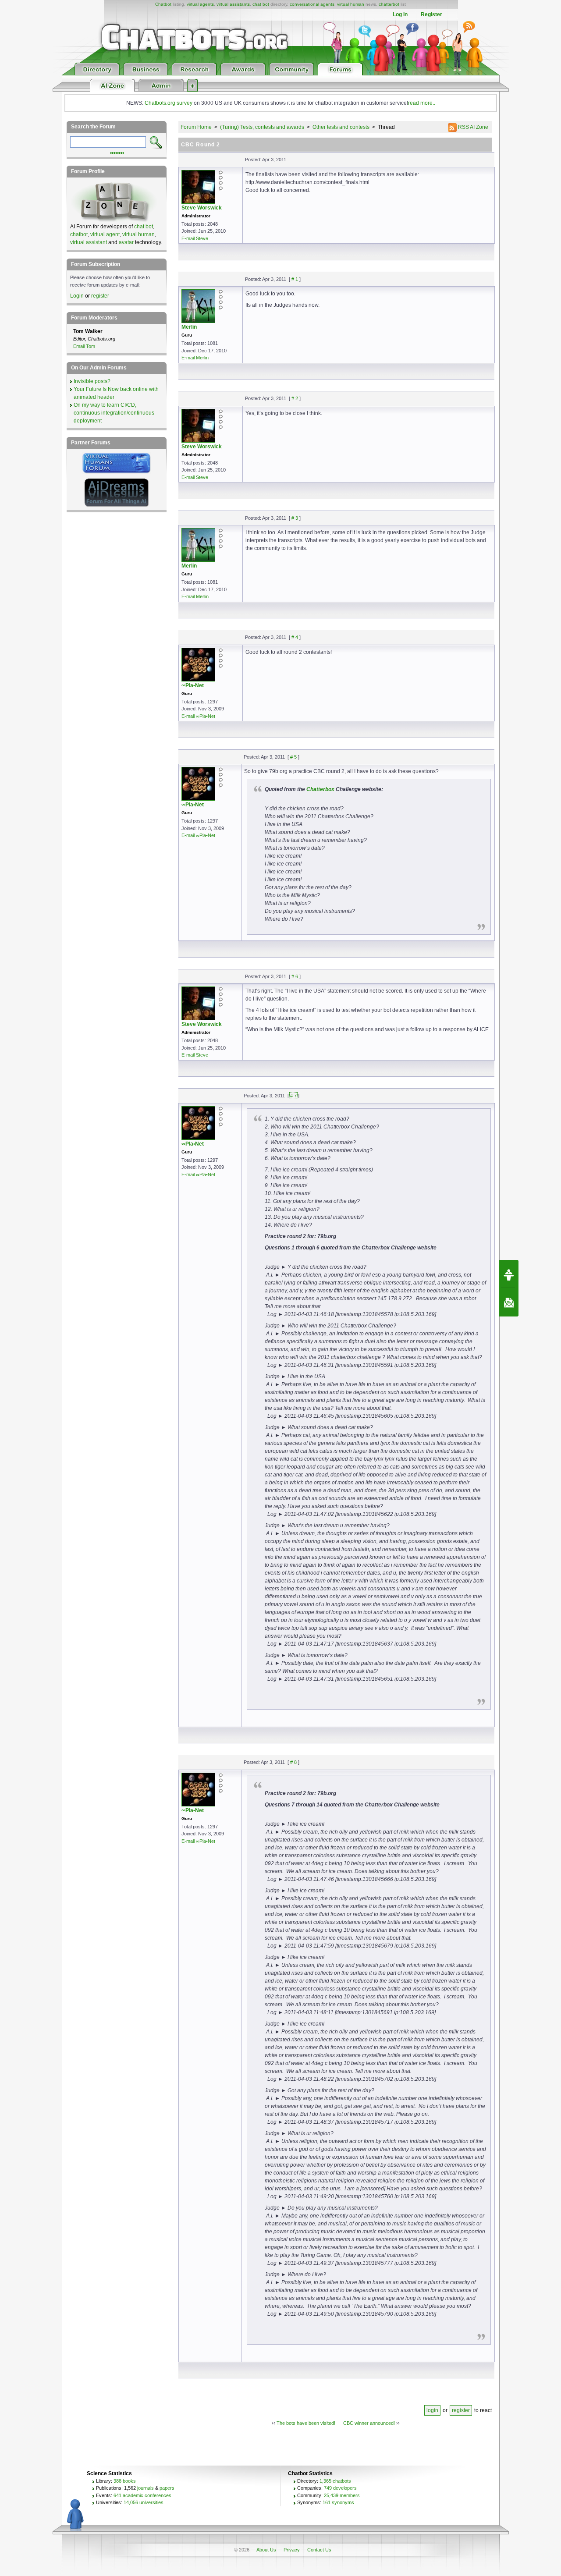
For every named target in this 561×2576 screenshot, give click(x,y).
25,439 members (342, 2495)
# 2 (295, 398)
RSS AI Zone (472, 127)
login (432, 2410)
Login (77, 296)
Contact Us (319, 2550)
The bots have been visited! (306, 2423)
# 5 (293, 757)
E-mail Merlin (195, 358)
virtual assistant (89, 242)
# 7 (293, 1096)
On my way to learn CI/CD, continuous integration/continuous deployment (114, 413)
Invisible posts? (92, 381)
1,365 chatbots (335, 2481)
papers (167, 2488)
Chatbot (163, 4)
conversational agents (312, 4)
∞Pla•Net (193, 685)
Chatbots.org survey (169, 103)
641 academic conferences (142, 2495)
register (461, 2410)
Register (431, 14)
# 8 (293, 1762)
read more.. (422, 103)
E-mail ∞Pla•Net (198, 716)
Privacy (292, 2550)
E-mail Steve (195, 238)
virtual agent (105, 234)
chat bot (261, 4)
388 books (125, 2481)
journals (146, 2488)
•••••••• (117, 152)
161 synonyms (338, 2502)
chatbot (79, 234)
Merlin (189, 327)
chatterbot (389, 4)
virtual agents (200, 4)
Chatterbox (320, 789)
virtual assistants (233, 4)
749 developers (340, 2488)
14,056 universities (144, 2502)
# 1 (295, 279)
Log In (400, 14)
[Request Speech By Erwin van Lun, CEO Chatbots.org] (509, 1274)
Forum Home (196, 127)
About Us (266, 2550)
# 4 (295, 637)
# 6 (295, 976)
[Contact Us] (509, 1302)
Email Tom (84, 346)
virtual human (351, 4)
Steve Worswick (202, 208)
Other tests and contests (341, 127)
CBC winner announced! (369, 2423)
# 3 (295, 518)
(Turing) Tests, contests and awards (262, 127)
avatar (126, 242)
